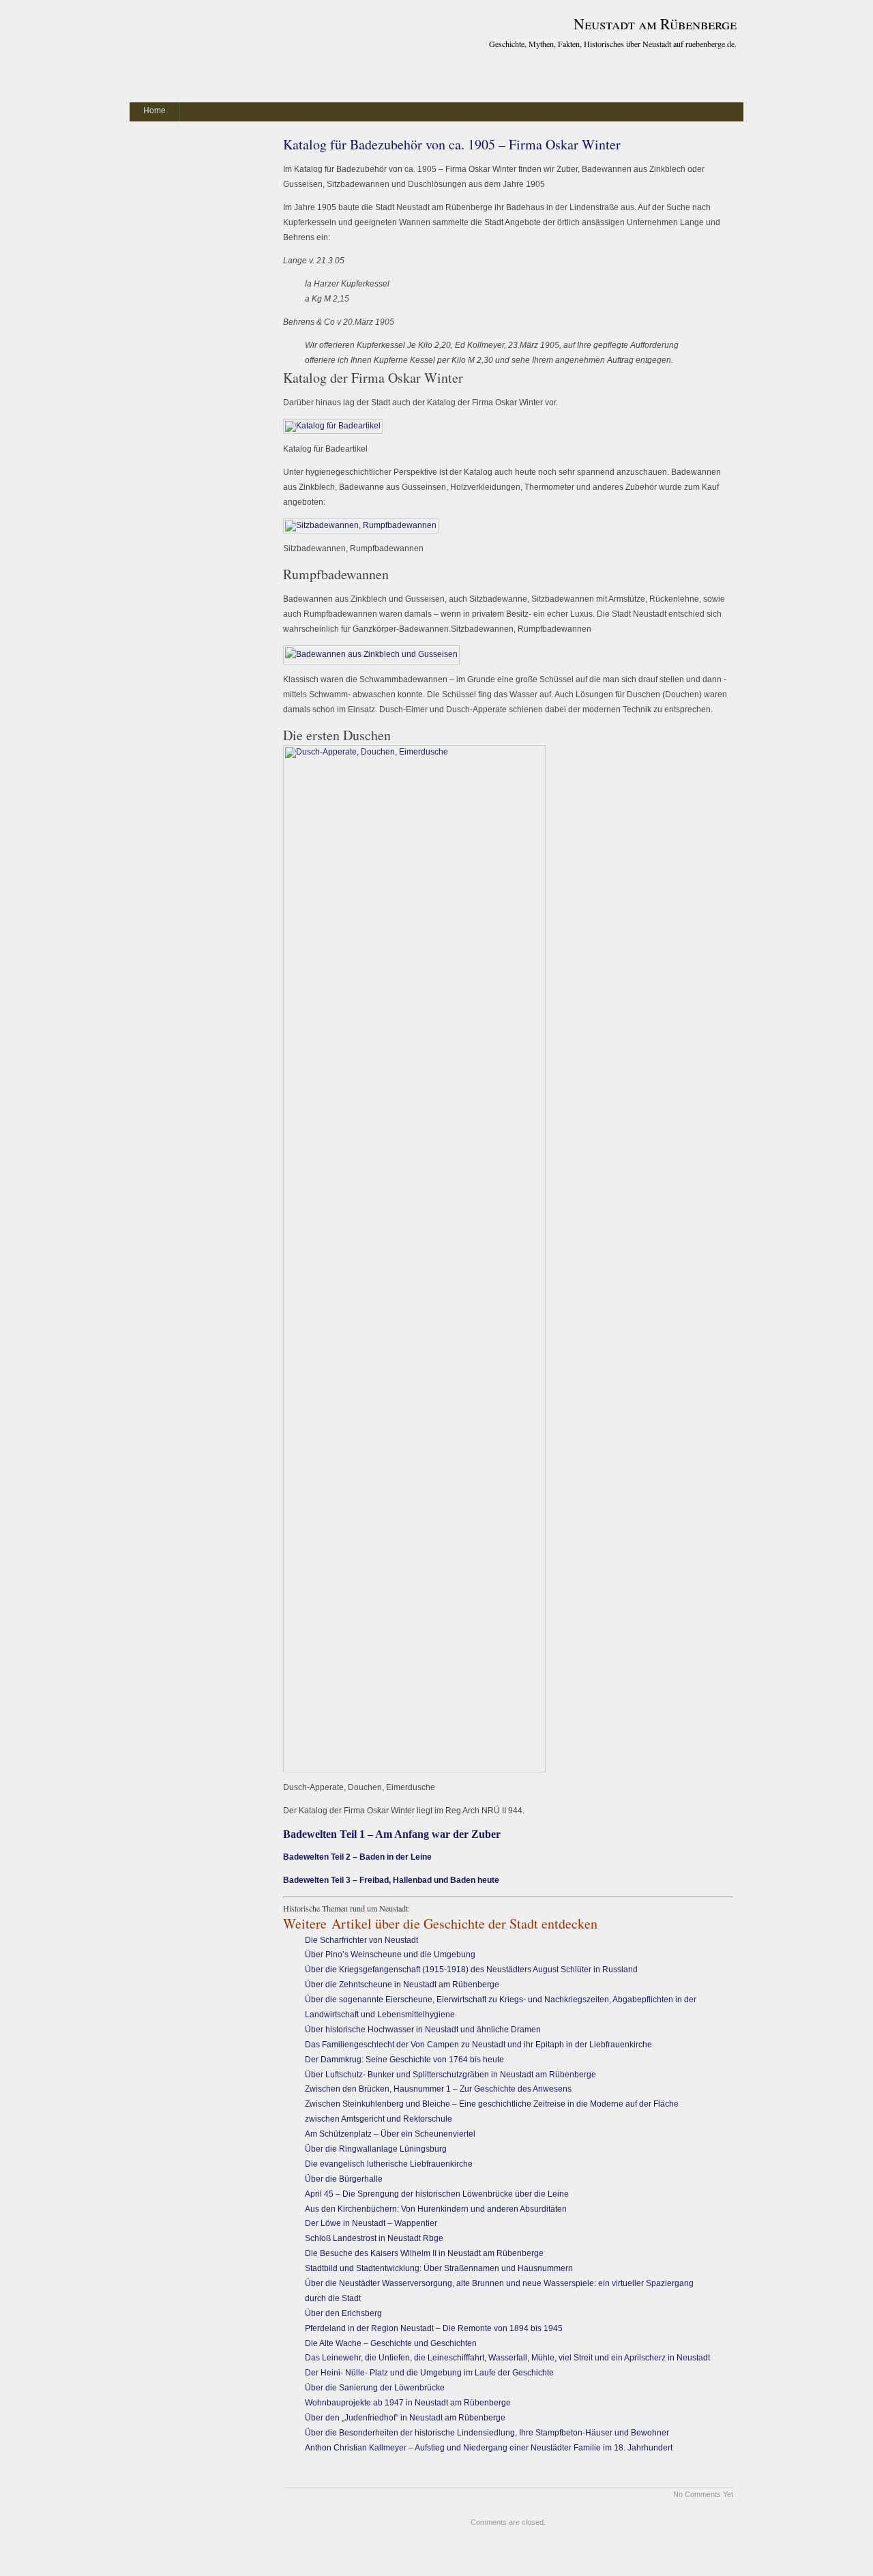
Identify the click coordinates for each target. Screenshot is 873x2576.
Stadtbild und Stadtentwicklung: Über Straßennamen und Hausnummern (439, 2268)
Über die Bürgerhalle (344, 2179)
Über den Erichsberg (343, 2313)
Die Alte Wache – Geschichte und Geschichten (391, 2343)
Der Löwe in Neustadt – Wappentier (371, 2223)
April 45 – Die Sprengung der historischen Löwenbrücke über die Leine (437, 2194)
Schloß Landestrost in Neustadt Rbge (374, 2238)
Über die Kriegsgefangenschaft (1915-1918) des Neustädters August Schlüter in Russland (471, 1970)
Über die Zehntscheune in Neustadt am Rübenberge (402, 1985)
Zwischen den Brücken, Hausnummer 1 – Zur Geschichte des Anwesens (438, 2089)
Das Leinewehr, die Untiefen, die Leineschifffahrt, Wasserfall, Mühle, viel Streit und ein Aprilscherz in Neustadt (507, 2358)
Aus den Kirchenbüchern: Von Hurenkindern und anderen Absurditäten (436, 2209)
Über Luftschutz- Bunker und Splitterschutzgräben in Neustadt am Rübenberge (450, 2075)
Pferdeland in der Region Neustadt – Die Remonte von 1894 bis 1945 (434, 2328)
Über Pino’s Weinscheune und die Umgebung (391, 1955)
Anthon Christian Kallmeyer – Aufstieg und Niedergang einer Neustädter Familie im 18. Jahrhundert (489, 2448)
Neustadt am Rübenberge (655, 24)
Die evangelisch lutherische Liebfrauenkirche (389, 2164)
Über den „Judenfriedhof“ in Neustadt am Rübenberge (405, 2418)
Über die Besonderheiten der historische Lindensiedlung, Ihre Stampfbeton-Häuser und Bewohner (487, 2433)
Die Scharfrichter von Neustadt (361, 1940)
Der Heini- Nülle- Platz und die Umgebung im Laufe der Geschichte (429, 2373)
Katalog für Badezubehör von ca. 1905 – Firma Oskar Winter (452, 144)
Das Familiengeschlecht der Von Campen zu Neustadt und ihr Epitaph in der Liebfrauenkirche (478, 2045)
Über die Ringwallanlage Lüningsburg (376, 2149)
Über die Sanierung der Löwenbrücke (375, 2388)
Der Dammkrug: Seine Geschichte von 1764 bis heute (404, 2060)
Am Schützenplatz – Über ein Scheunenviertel (391, 2134)
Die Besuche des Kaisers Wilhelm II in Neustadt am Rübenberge (424, 2253)
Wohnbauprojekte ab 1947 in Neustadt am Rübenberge (408, 2403)
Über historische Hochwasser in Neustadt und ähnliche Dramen (423, 2030)
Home (154, 111)
